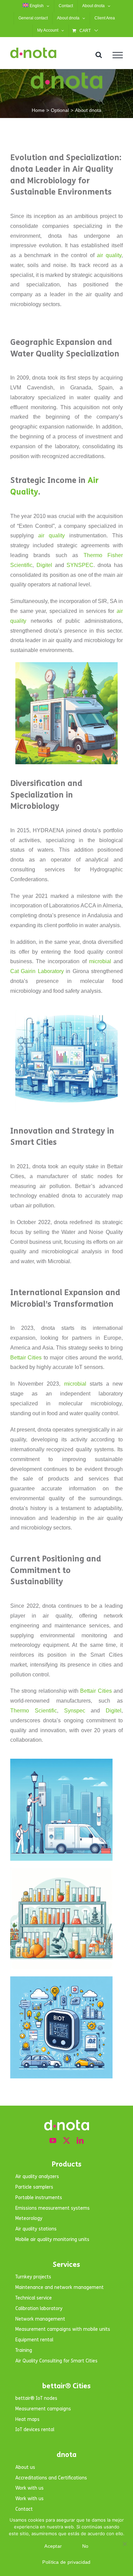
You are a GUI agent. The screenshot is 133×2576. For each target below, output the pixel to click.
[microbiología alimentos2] (61, 1870)
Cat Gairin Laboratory (37, 971)
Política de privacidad (66, 2562)
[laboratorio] (66, 1012)
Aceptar (53, 2546)
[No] (124, 2544)
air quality (109, 255)
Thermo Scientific (34, 1711)
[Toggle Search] (99, 55)
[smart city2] (61, 1761)
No (85, 2546)
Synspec (78, 1711)
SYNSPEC (80, 565)
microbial (101, 961)
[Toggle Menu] (118, 55)
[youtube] (53, 2141)
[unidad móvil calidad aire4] (66, 665)
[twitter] (66, 2141)
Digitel (44, 565)
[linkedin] (80, 2141)
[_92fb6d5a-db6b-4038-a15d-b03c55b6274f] (61, 1979)
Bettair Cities (26, 1358)
